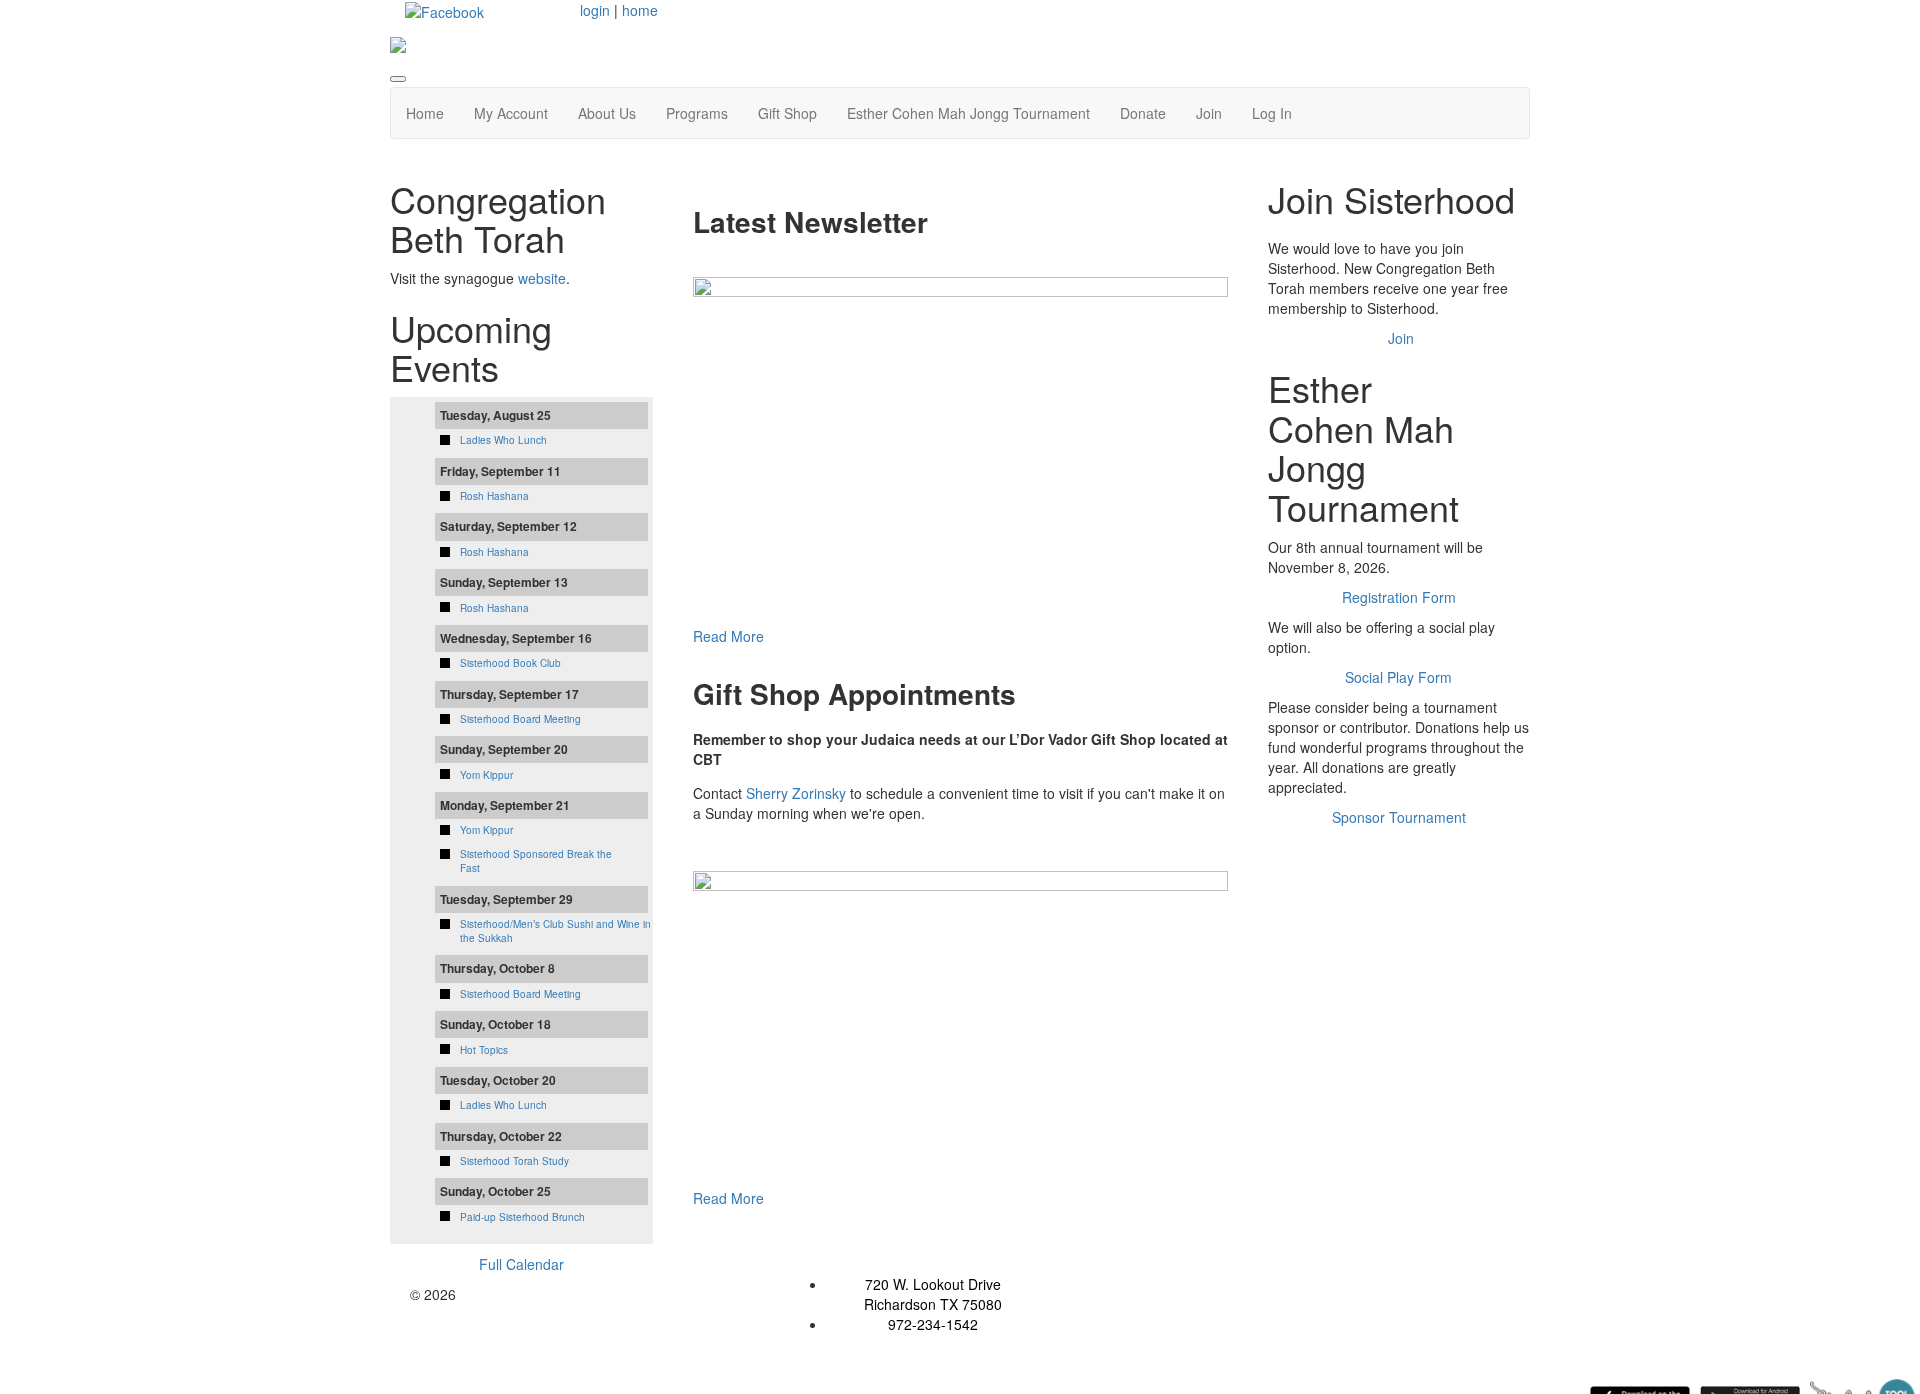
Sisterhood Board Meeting (520, 719)
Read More (728, 636)
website (542, 278)
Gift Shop (787, 113)
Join (1209, 113)
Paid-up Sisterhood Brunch (522, 1217)
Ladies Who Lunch (503, 440)
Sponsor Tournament (1399, 817)
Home (425, 113)
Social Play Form (1398, 677)
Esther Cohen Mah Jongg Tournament (968, 113)
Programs (697, 113)
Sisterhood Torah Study (514, 1161)
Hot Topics (484, 1050)
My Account (511, 113)
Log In (1272, 113)
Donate (1143, 113)
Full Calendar (521, 1264)
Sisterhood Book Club (510, 663)
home (640, 10)
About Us (607, 113)
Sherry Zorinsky (796, 793)
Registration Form (1399, 597)
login (595, 10)
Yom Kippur (486, 775)
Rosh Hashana (494, 496)
